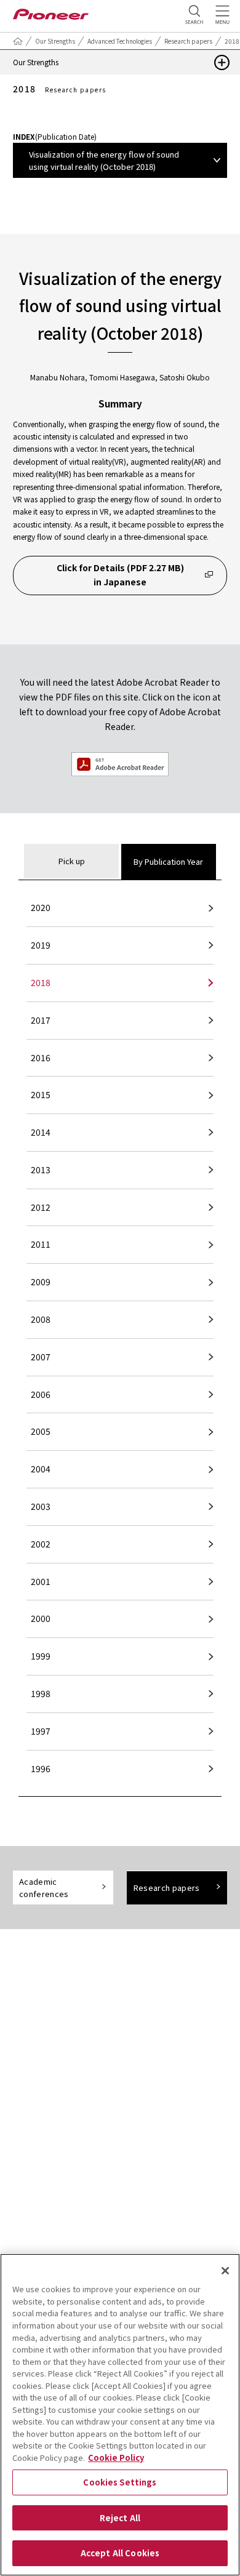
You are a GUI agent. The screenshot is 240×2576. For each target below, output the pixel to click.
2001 (41, 1581)
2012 (41, 1207)
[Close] (225, 2271)
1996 (41, 1768)
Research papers (188, 41)
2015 (41, 1094)
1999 (41, 1656)
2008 (41, 1319)
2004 (41, 1469)
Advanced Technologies (120, 41)
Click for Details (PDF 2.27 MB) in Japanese (120, 575)
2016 (41, 1057)
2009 (41, 1282)
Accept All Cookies (120, 2553)
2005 (41, 1431)
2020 (41, 907)
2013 (41, 1170)
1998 (41, 1693)
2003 (41, 1506)
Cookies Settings (120, 2482)
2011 (41, 1244)
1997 (41, 1731)
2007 (41, 1357)
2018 (41, 982)
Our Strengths (55, 41)
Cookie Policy (116, 2458)
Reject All (120, 2518)
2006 (41, 1394)
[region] (120, 2415)
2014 (41, 1132)
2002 (41, 1544)
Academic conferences (44, 1888)
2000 (41, 1618)
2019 (41, 945)
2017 (41, 1020)
